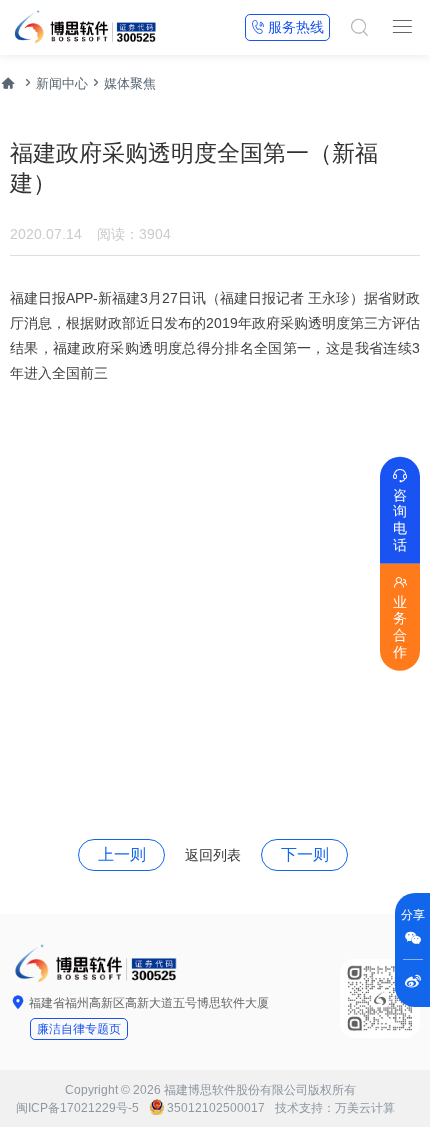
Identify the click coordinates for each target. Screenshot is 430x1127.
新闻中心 (62, 83)
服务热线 (287, 27)
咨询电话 (400, 509)
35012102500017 (216, 1108)
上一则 (122, 854)
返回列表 (213, 855)
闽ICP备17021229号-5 (77, 1108)
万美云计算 (365, 1108)
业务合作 (400, 617)
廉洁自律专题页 (79, 1029)
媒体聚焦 (130, 83)
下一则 (305, 854)
